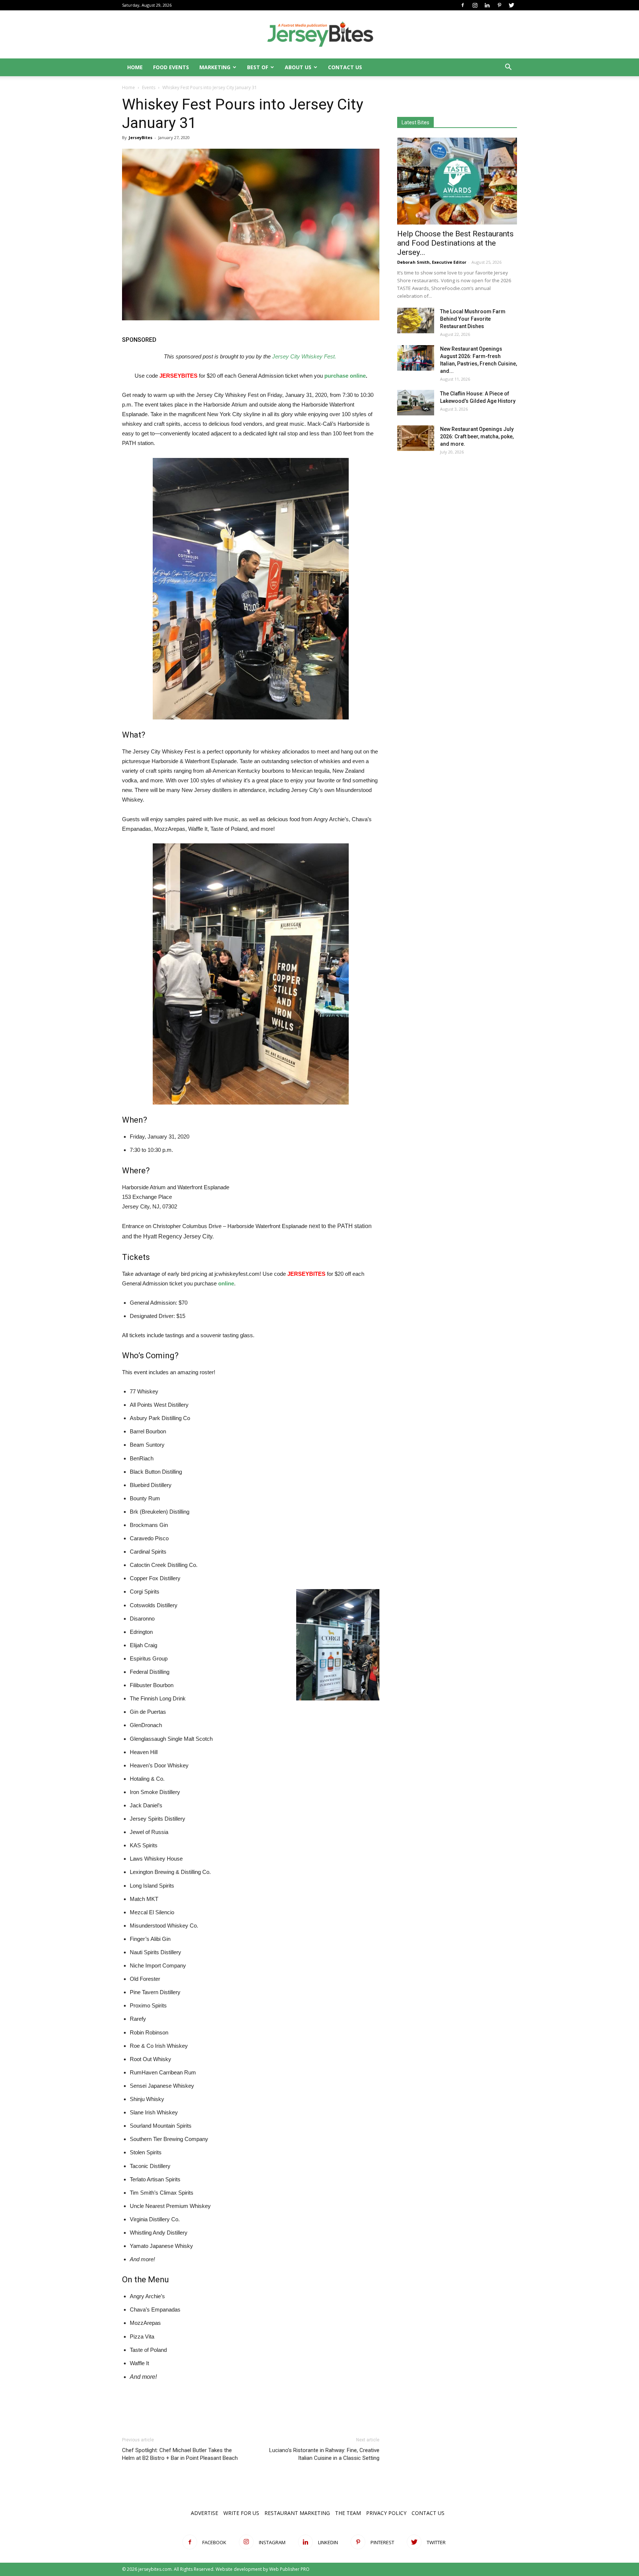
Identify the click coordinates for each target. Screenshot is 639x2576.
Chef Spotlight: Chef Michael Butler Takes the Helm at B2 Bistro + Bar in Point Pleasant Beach (180, 2454)
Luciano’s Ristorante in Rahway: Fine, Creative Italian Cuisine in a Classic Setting (324, 2454)
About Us (298, 67)
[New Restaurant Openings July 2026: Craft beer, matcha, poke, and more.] (416, 438)
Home (135, 67)
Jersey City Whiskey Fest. (304, 356)
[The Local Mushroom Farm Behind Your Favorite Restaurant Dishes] (416, 321)
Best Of (258, 67)
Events (149, 87)
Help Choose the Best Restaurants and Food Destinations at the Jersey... (455, 243)
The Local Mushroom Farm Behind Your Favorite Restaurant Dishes (473, 319)
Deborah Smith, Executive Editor (432, 262)
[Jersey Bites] (319, 35)
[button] (508, 68)
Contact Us (345, 67)
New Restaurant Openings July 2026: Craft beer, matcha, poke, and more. (477, 436)
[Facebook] (463, 5)
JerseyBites (141, 137)
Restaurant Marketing (297, 2513)
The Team (348, 2513)
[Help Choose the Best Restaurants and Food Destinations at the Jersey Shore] (457, 181)
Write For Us (241, 2513)
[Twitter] (511, 5)
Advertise (204, 2513)
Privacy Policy (386, 2513)
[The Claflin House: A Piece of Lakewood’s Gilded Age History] (416, 403)
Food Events (171, 67)
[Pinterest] (499, 5)
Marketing (215, 67)
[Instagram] (475, 5)
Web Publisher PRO (289, 2569)
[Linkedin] (487, 5)
